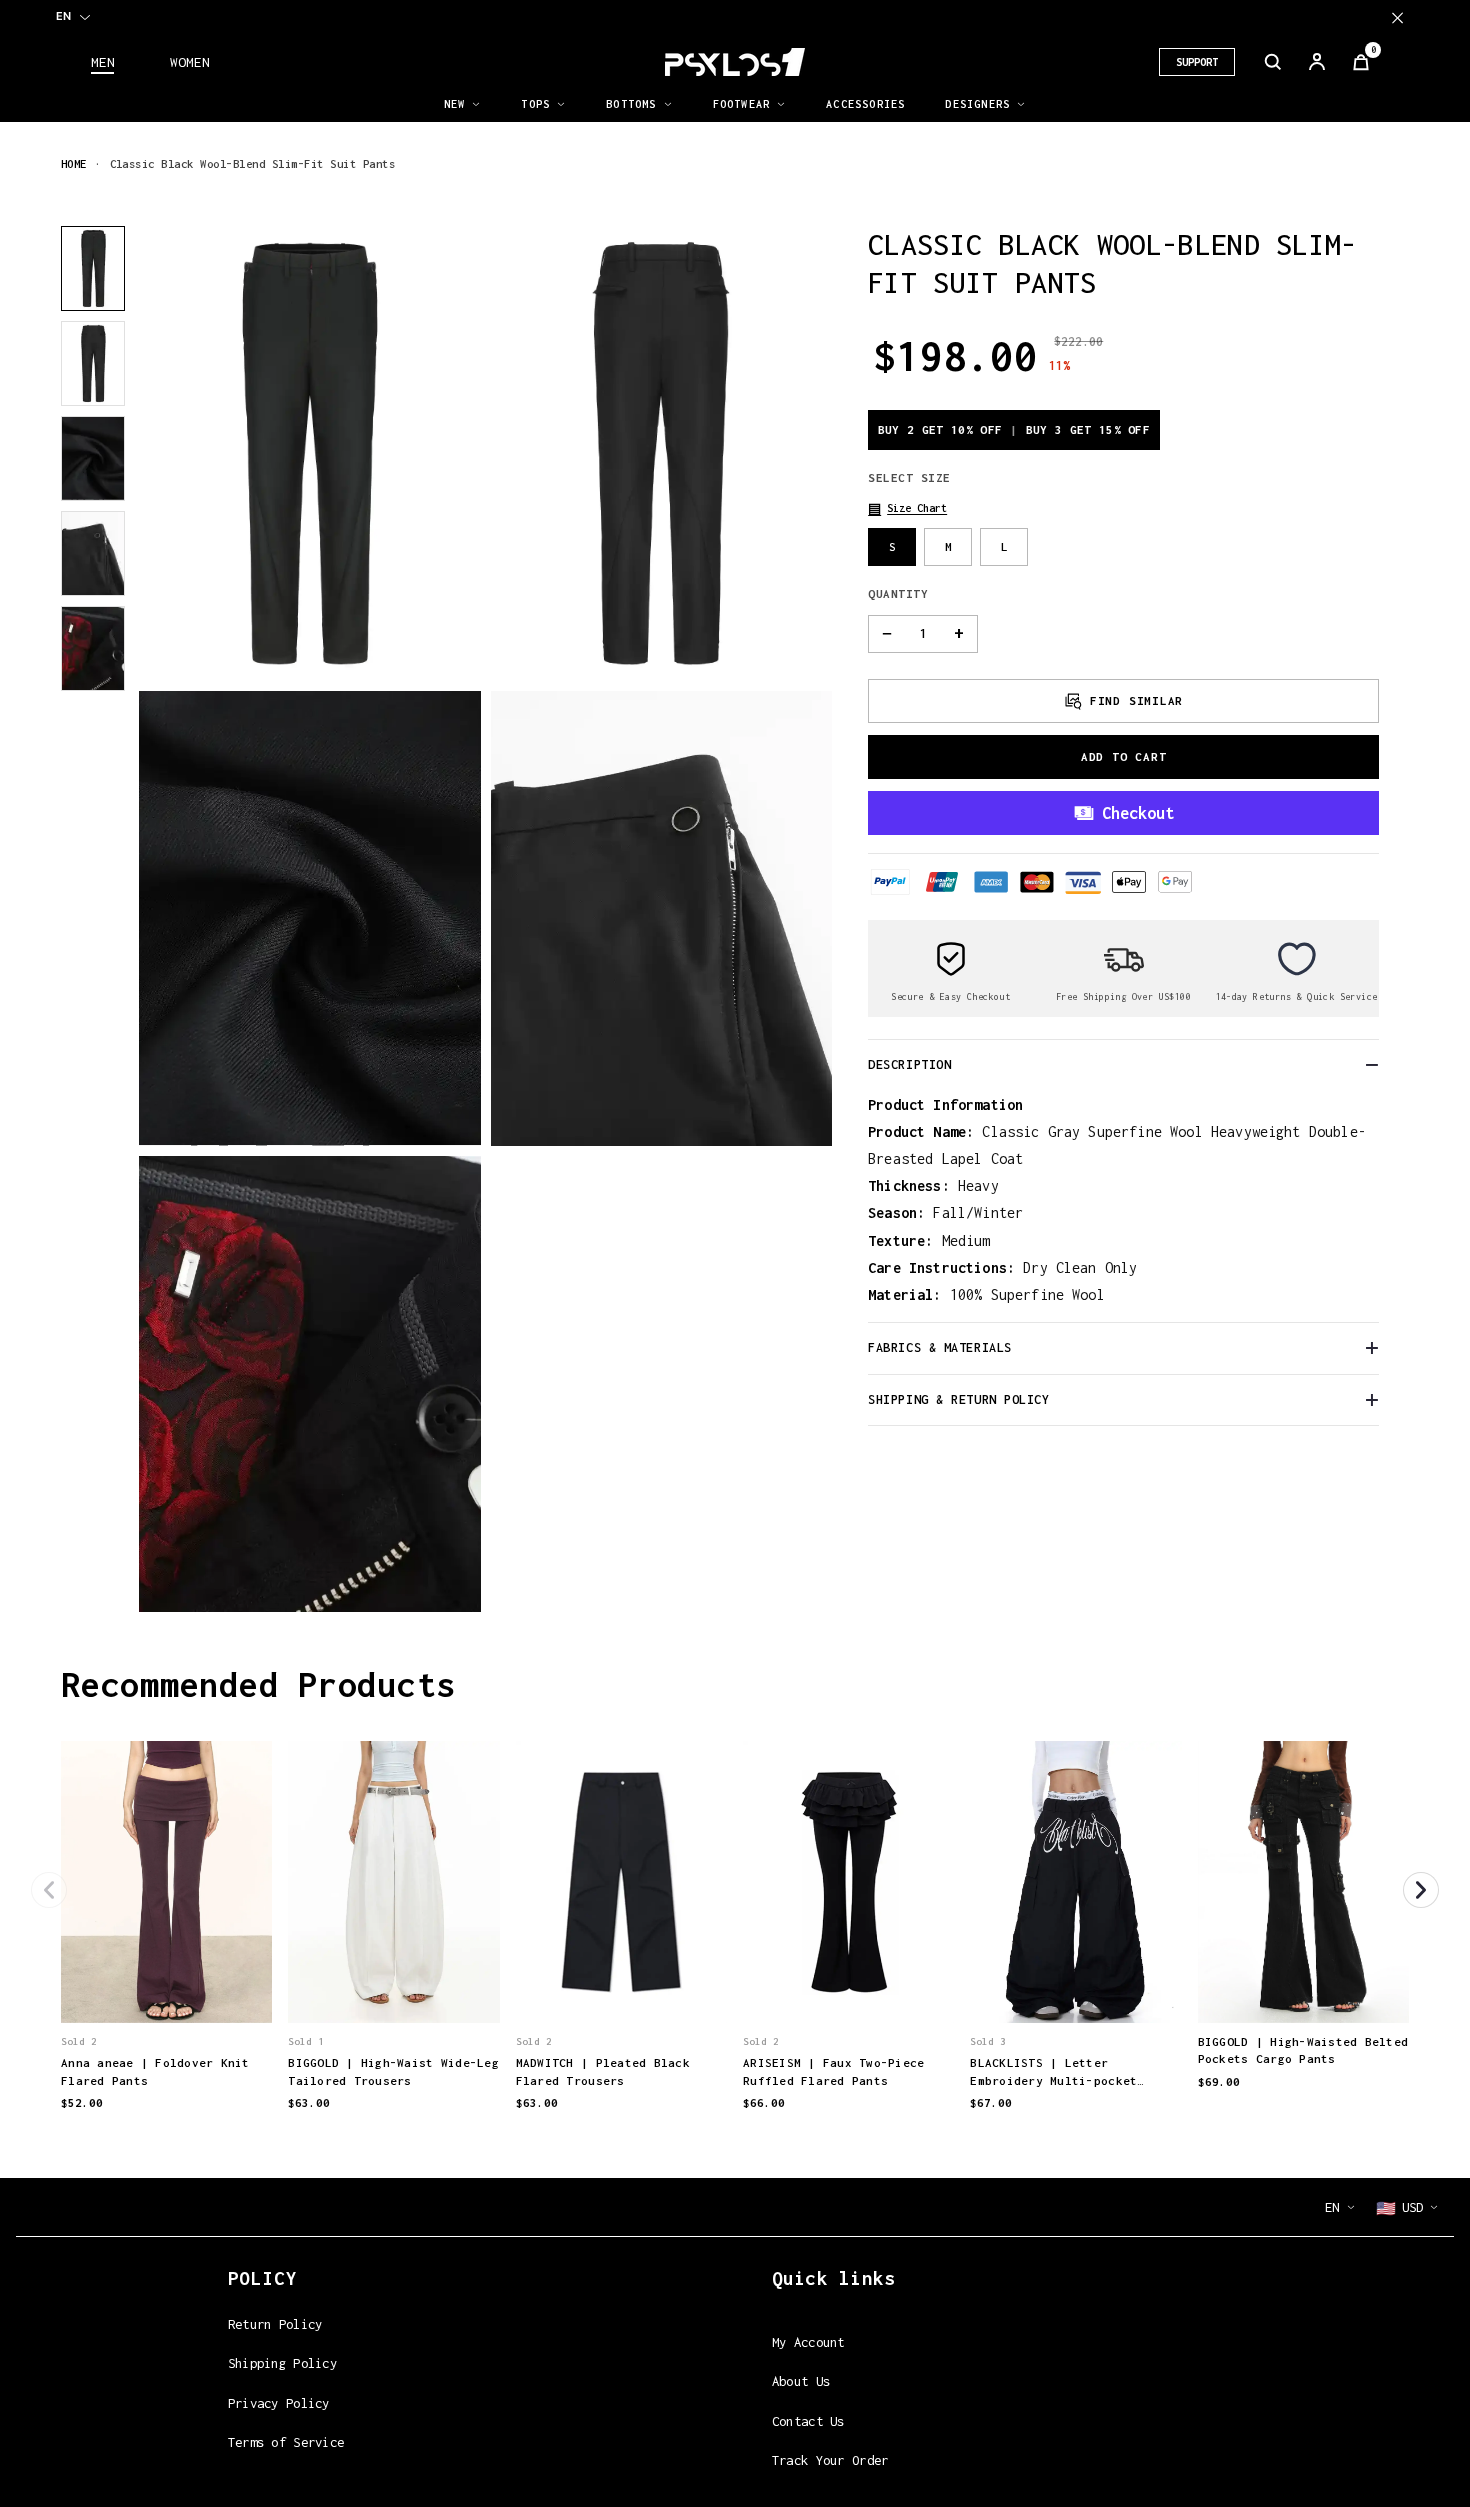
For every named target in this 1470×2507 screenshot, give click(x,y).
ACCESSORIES (865, 104)
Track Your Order (830, 2460)
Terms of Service (286, 2442)
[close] (1397, 17)
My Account (808, 2342)
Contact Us (808, 2421)
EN (63, 16)
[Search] (1273, 62)
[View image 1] (93, 268)
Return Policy (275, 2324)
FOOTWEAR (742, 104)
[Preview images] (167, 1987)
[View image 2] (93, 363)
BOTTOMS (631, 104)
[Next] (1421, 1890)
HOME (74, 163)
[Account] (1317, 62)
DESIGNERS (977, 104)
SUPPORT (1197, 62)
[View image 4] (93, 553)
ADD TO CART (1124, 756)
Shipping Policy (282, 2363)
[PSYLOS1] (735, 62)
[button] (907, 508)
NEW (455, 104)
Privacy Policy (279, 2403)
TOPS (535, 104)
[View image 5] (93, 648)
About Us (801, 2381)
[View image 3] (93, 458)
